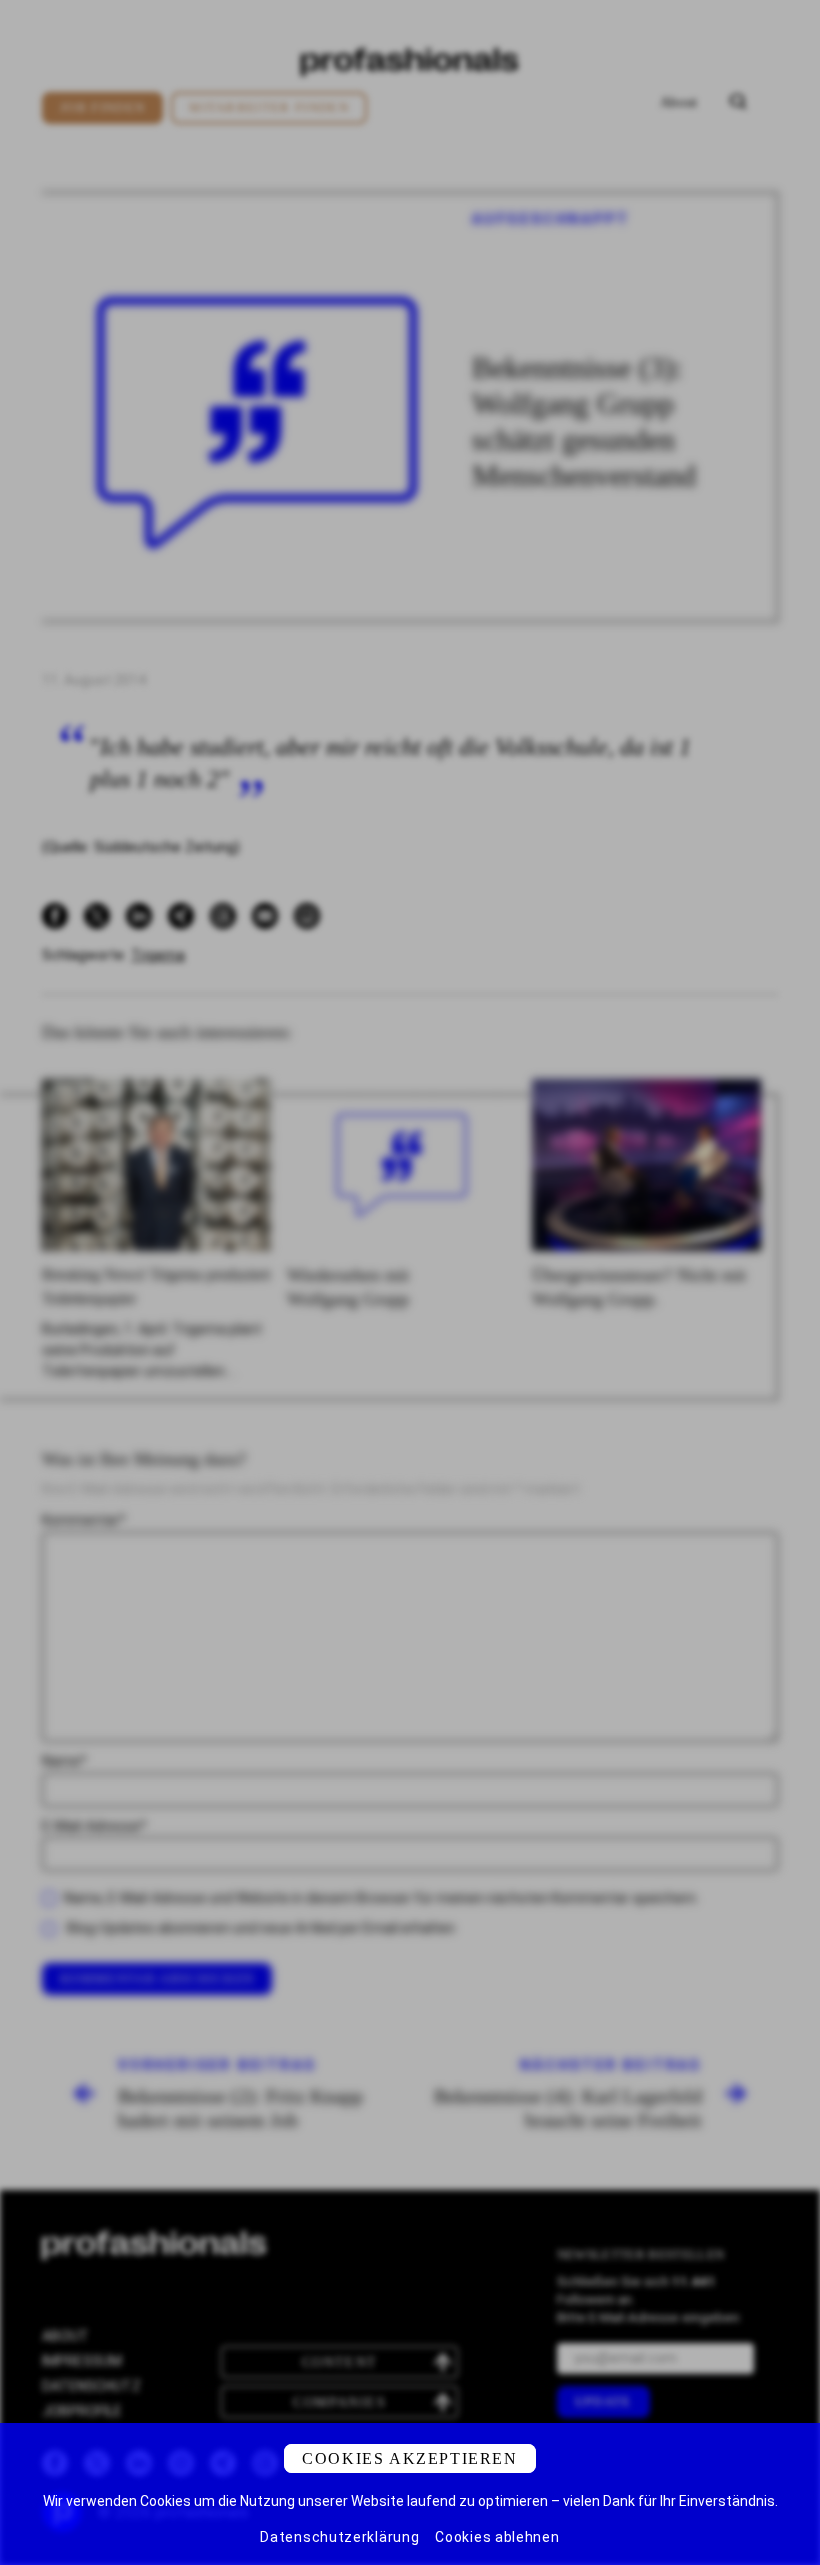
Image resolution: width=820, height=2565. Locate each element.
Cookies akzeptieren (409, 2458)
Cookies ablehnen (497, 2537)
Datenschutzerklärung (339, 2537)
